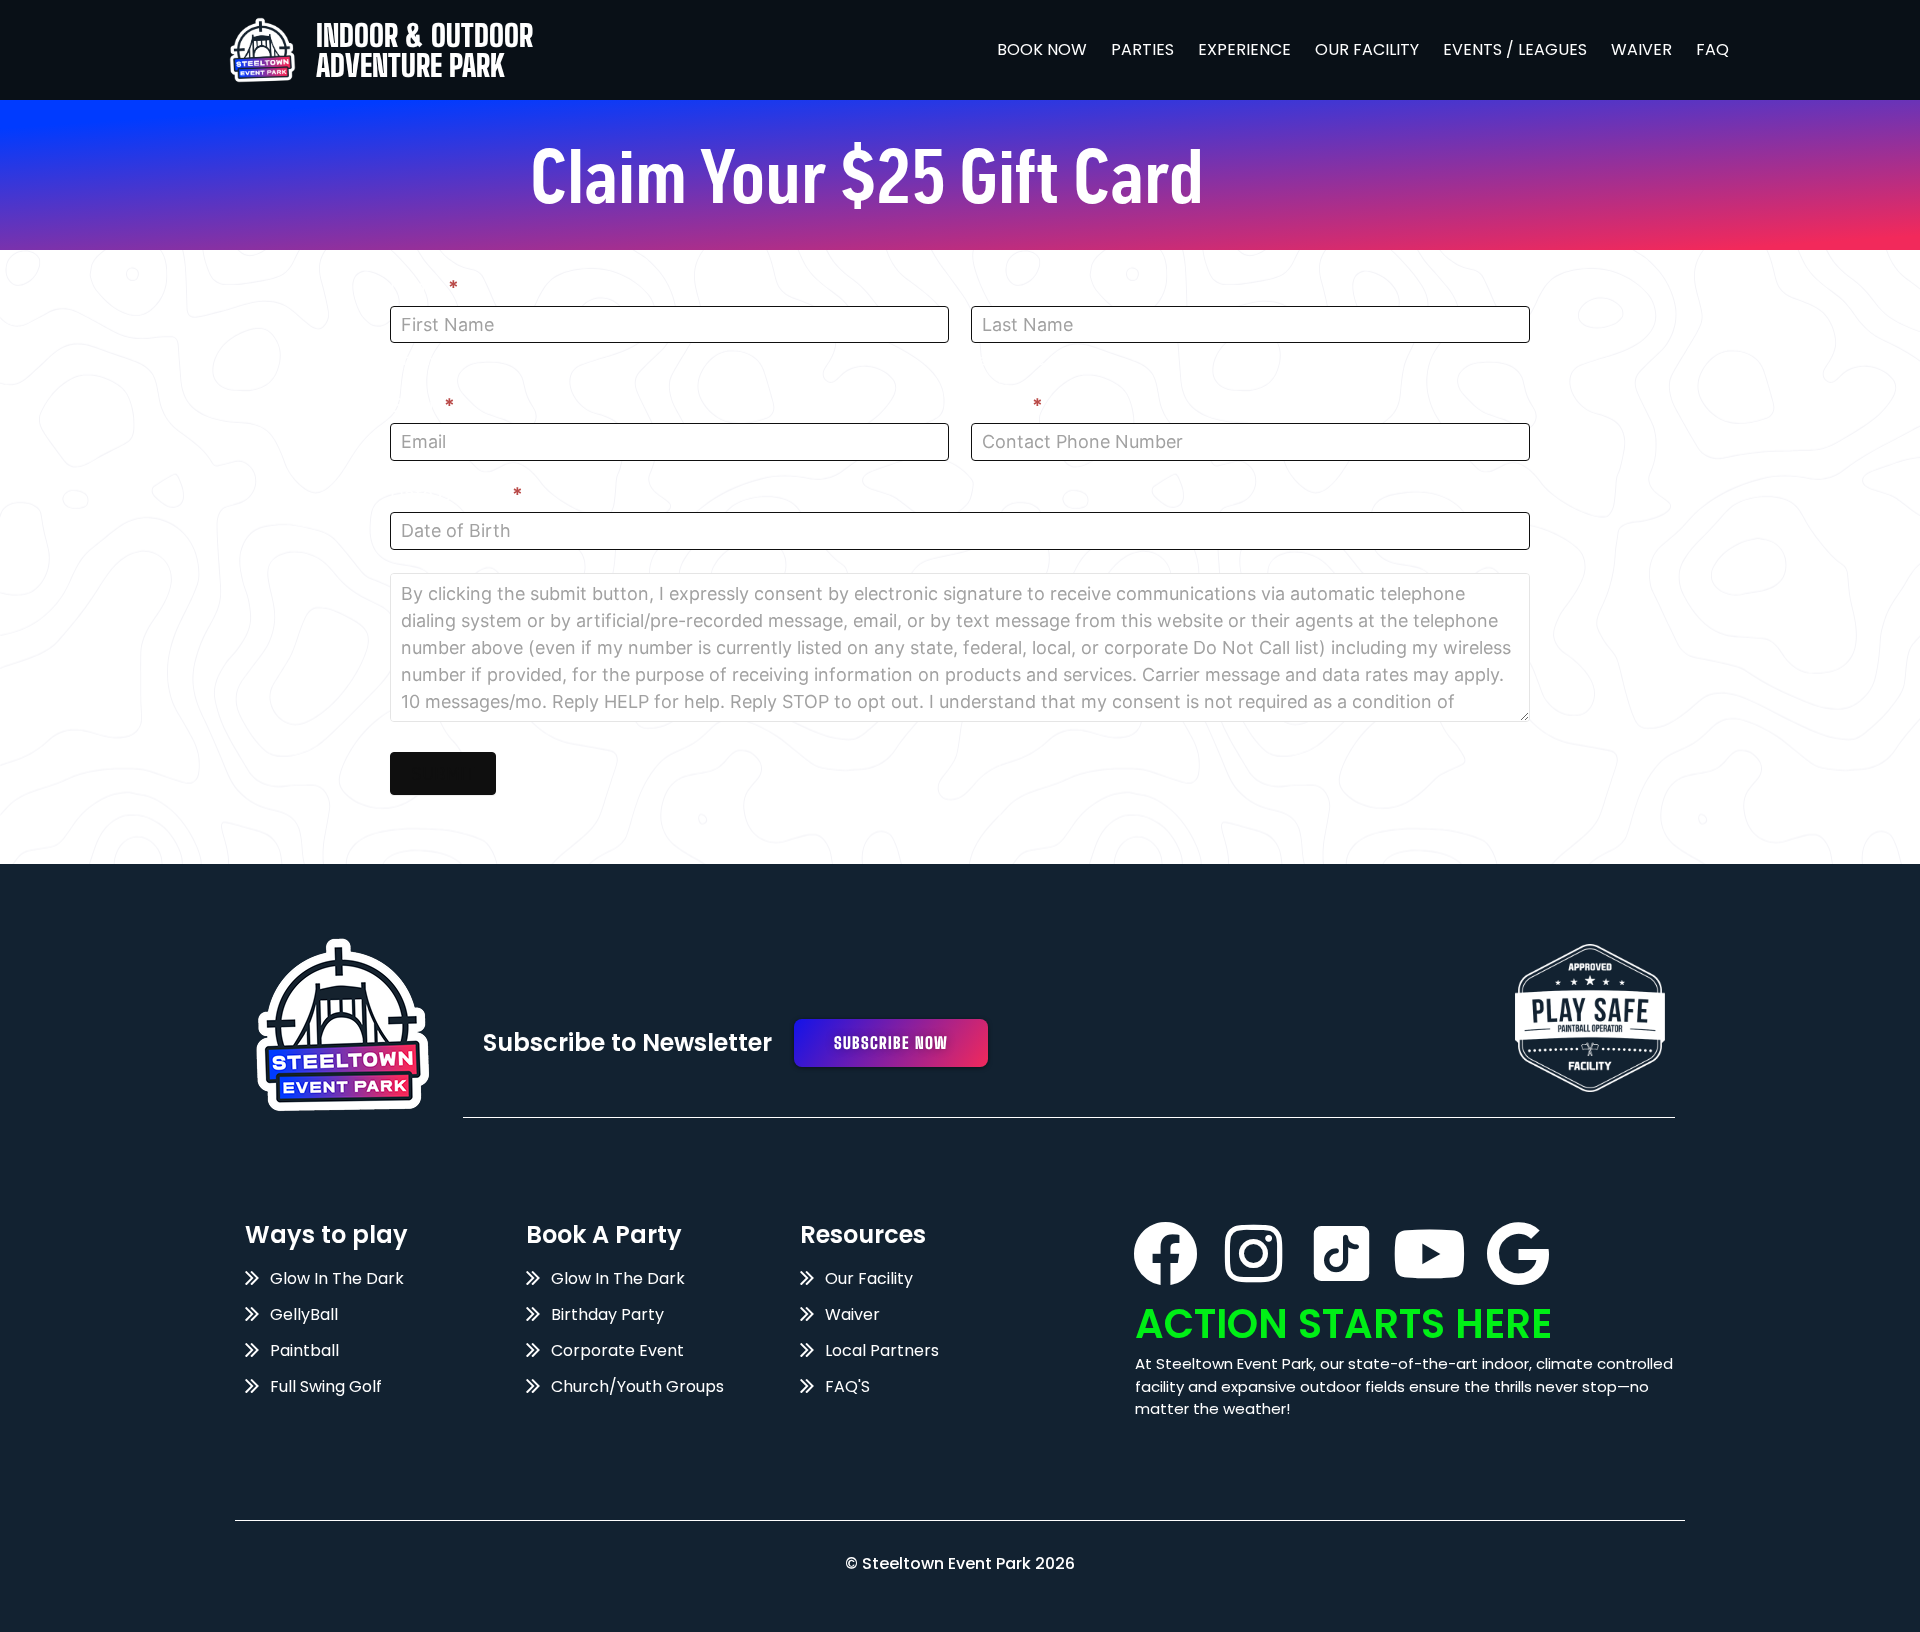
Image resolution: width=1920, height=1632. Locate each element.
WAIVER (1641, 49)
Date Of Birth (456, 494)
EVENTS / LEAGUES (1515, 49)
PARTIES (1142, 49)
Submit (443, 773)
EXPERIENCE (1244, 49)
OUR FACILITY (1367, 49)
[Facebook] (1165, 1253)
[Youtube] (1429, 1253)
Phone (1007, 405)
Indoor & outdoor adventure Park (424, 50)
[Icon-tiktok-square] (1341, 1253)
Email (422, 405)
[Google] (1517, 1253)
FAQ (1712, 49)
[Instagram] (1253, 1253)
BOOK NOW (1042, 49)
